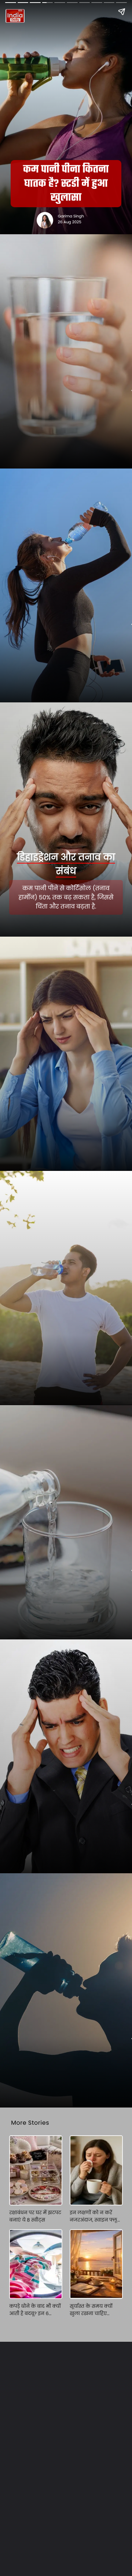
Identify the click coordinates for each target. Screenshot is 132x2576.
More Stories (30, 2123)
